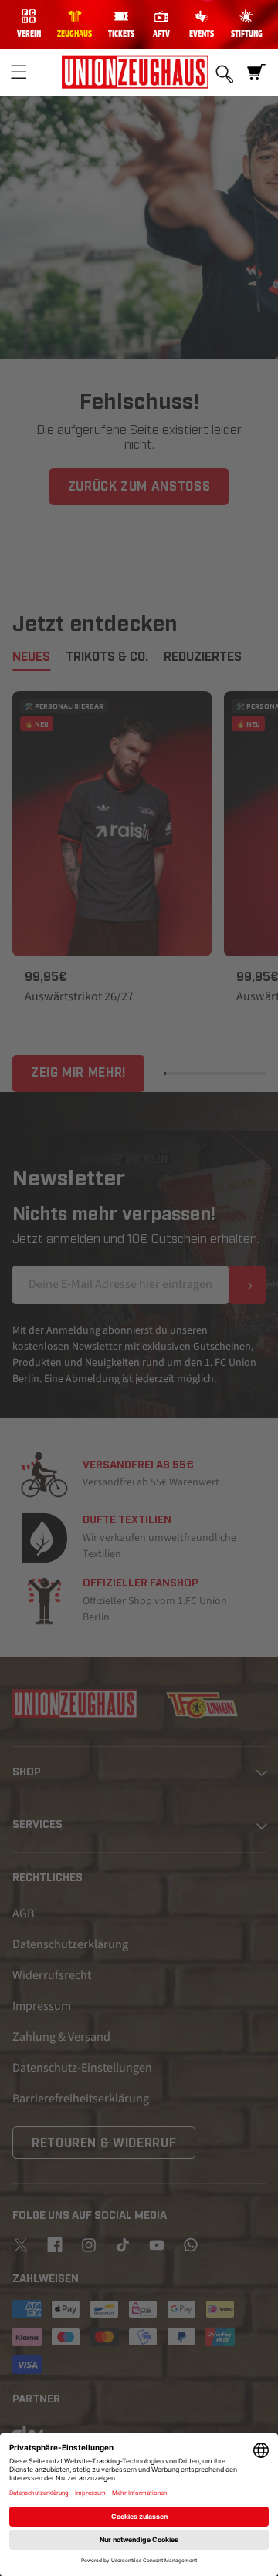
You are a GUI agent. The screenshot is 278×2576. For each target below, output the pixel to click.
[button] (19, 72)
